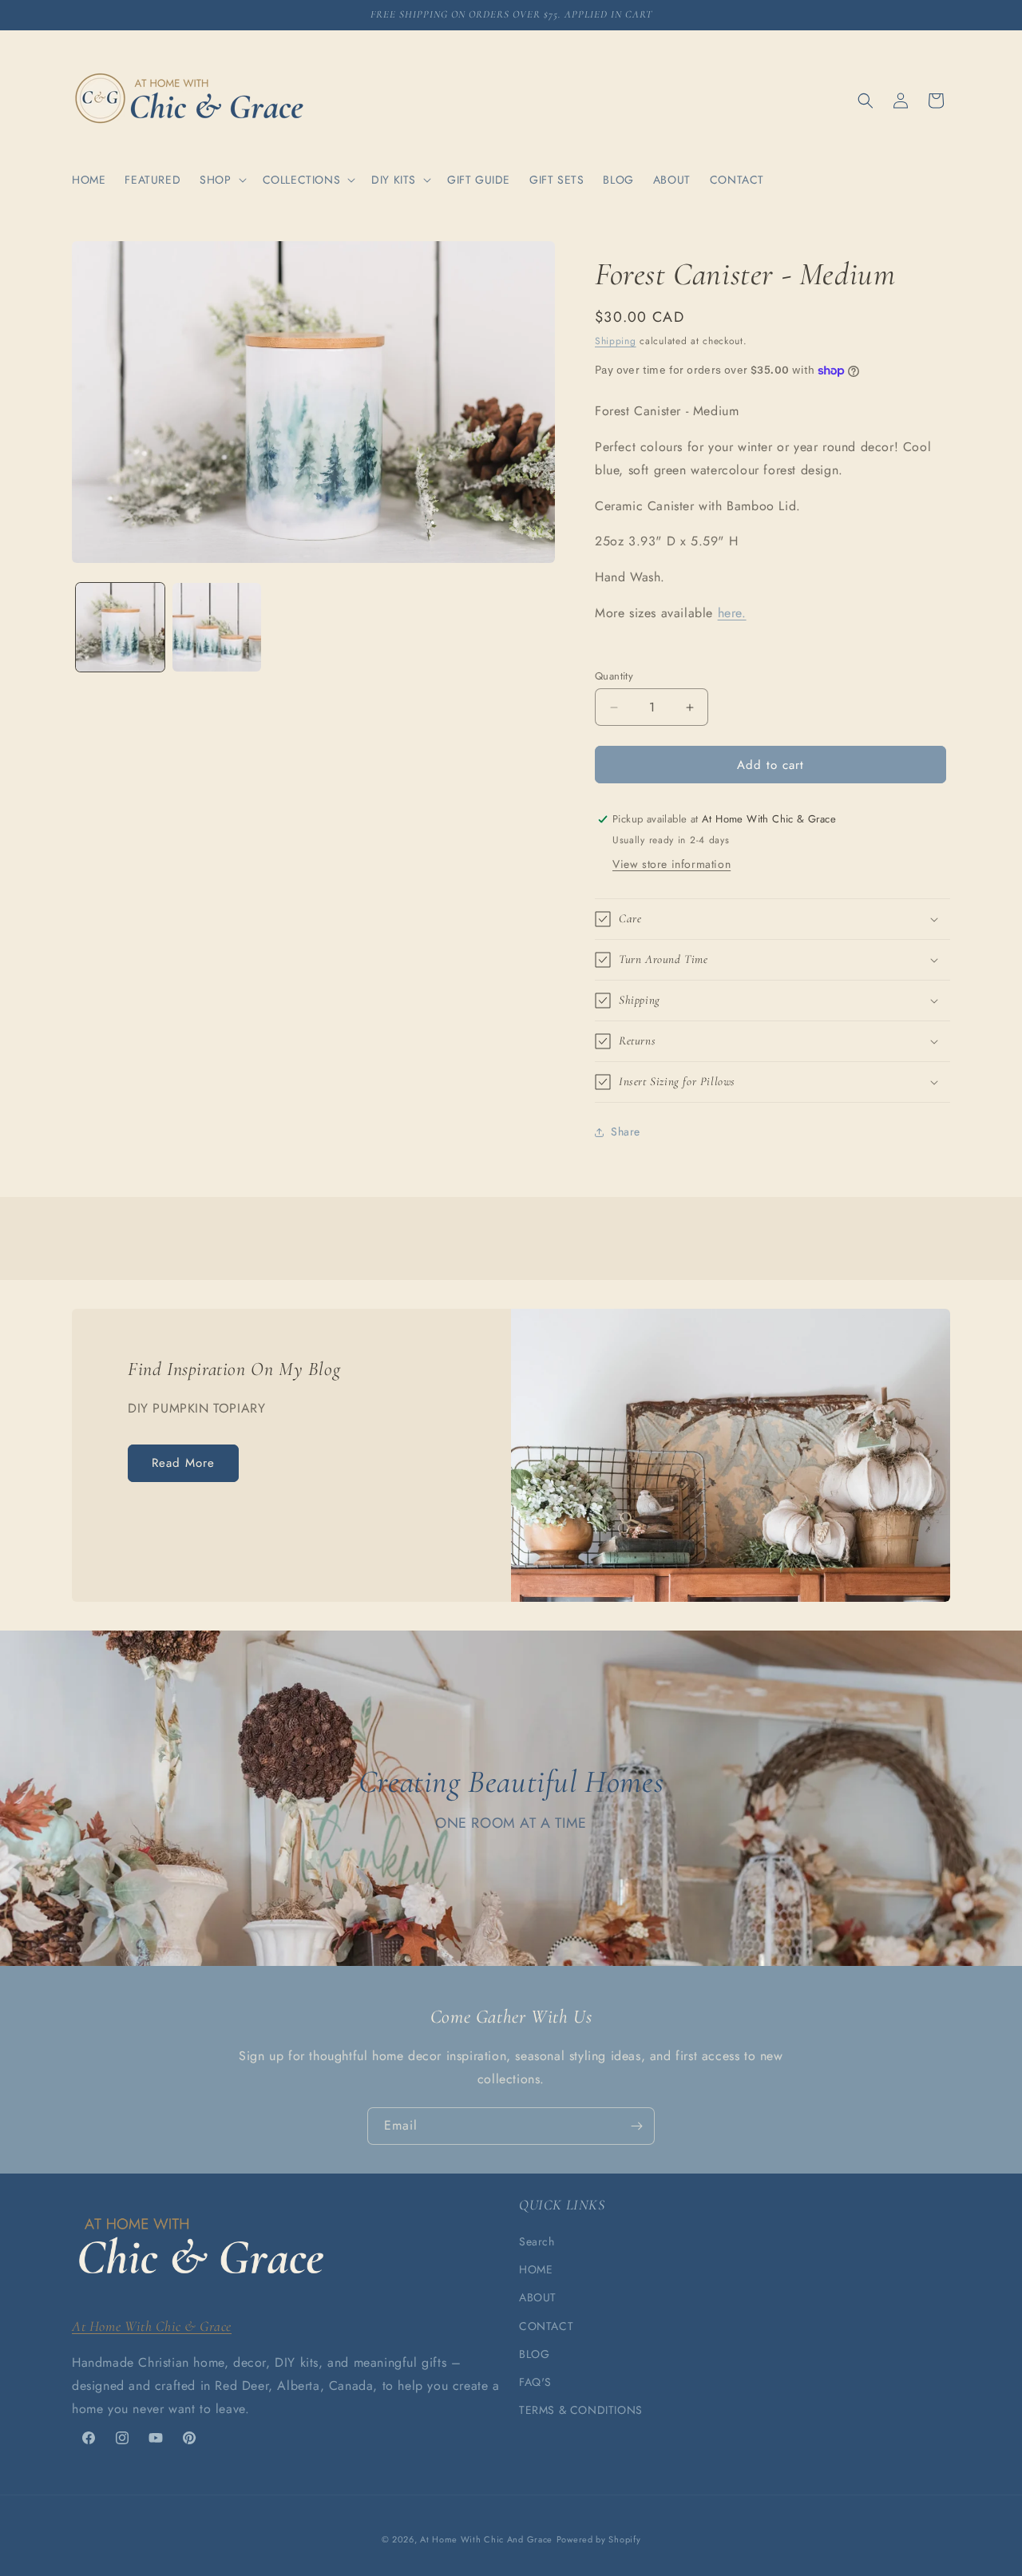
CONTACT (546, 2326)
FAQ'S (535, 2382)
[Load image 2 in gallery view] (217, 627)
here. (732, 613)
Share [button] (626, 1132)
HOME (536, 2269)
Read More (183, 1464)
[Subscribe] (636, 2126)
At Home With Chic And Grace (486, 2539)
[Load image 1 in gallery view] (120, 627)
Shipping (616, 341)
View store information (671, 864)
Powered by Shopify (599, 2539)
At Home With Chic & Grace (152, 2326)
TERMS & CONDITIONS (581, 2410)
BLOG (534, 2354)
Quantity (614, 676)
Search (537, 2241)
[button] (221, 180)
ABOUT (538, 2298)
